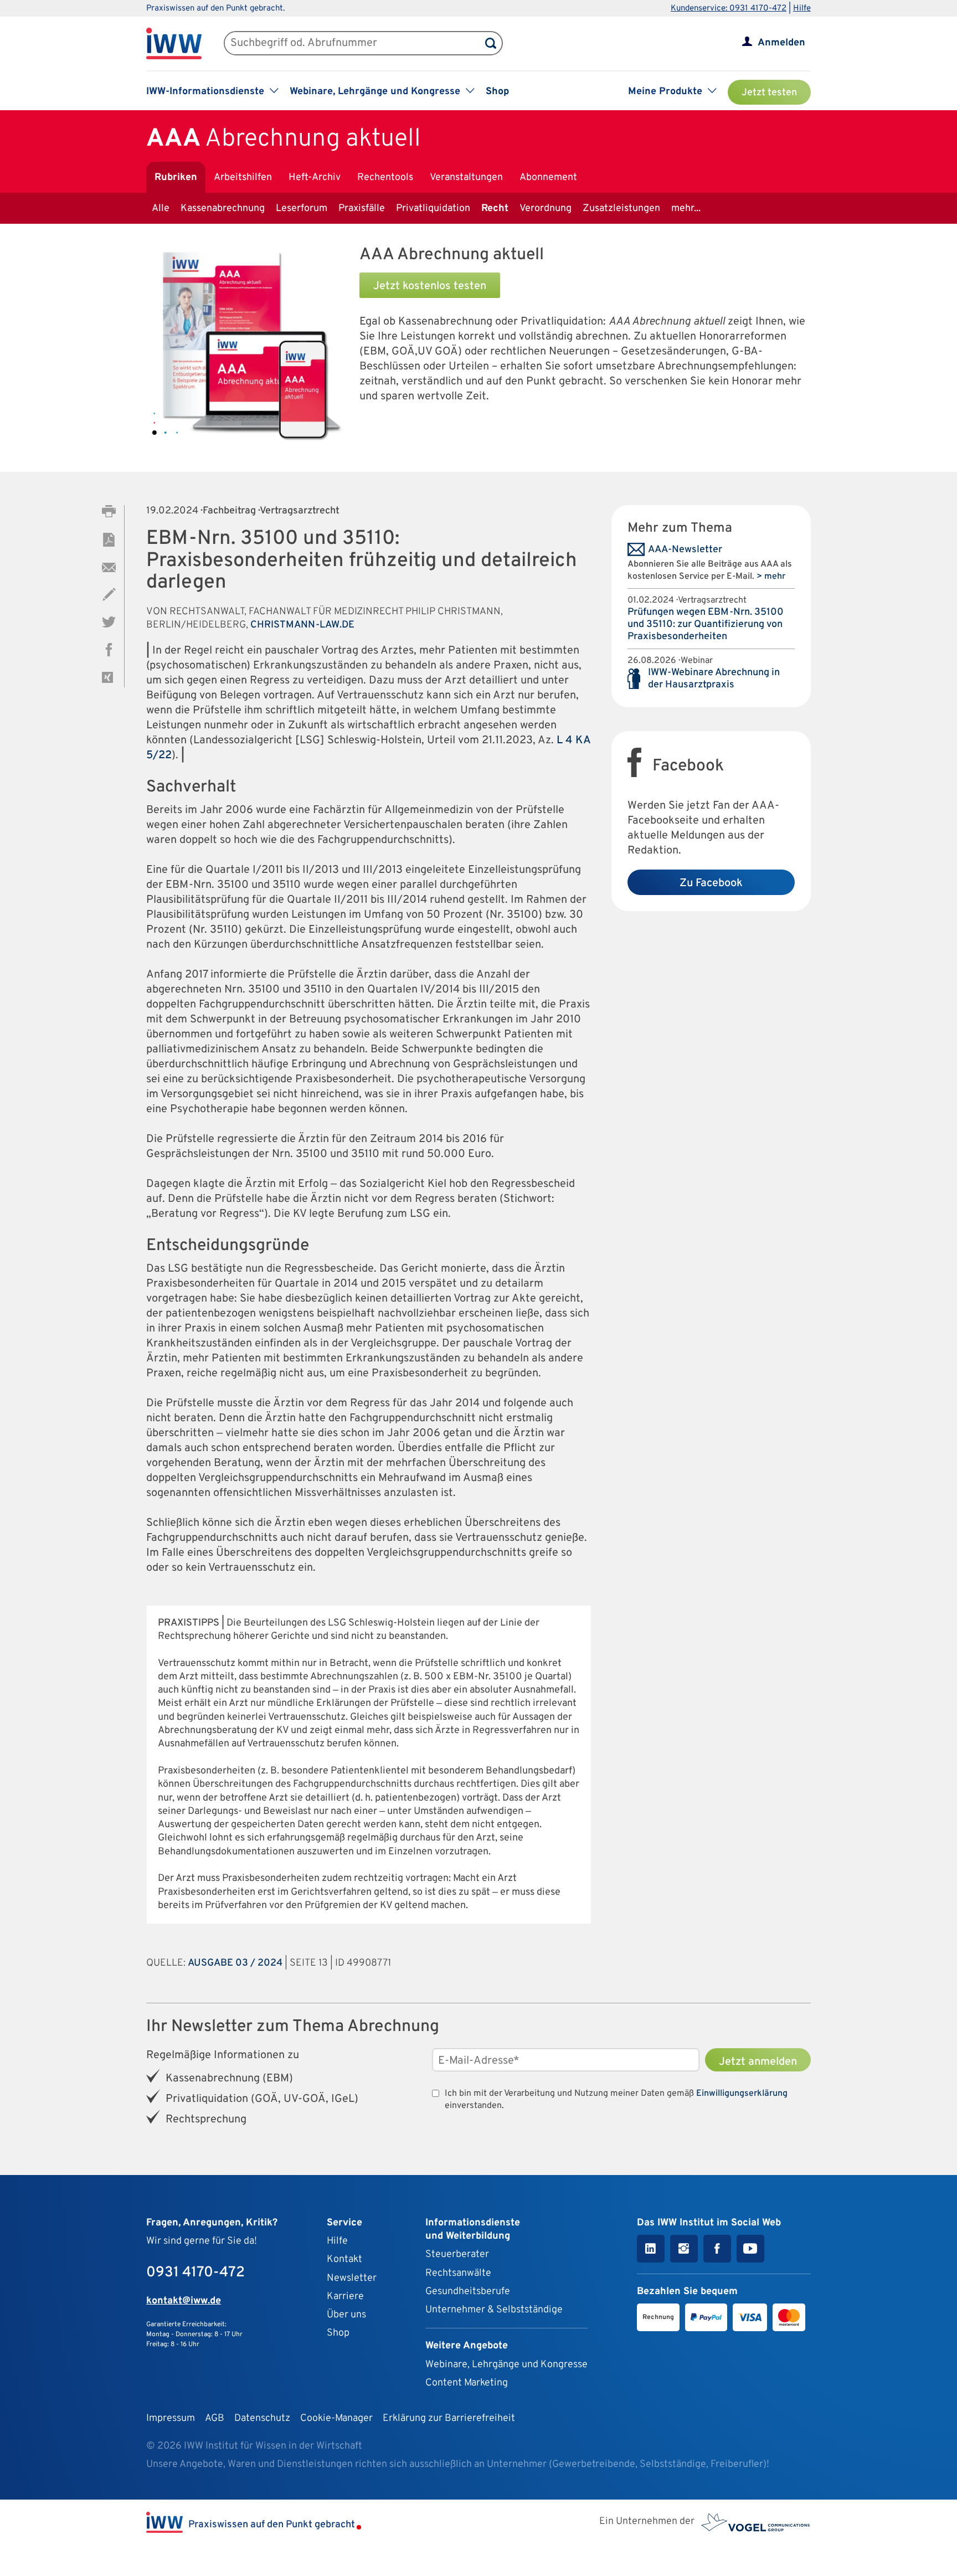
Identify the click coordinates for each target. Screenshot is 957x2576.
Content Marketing (467, 2383)
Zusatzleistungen (621, 209)
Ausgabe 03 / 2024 (235, 1963)
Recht (495, 209)
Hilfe (802, 9)
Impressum (171, 2418)
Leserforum (302, 209)
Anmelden (781, 43)
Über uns (346, 2315)
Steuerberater (457, 2254)
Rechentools (385, 178)
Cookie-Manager (336, 2418)
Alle (161, 209)
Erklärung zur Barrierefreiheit (449, 2418)
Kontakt (344, 2259)
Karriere (345, 2297)
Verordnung (546, 209)
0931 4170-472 (195, 2273)
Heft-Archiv (315, 178)
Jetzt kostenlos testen (430, 286)
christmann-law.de (302, 625)
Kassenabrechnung (223, 209)
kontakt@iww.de (184, 2301)
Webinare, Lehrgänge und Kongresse (506, 2365)
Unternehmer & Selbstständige (494, 2310)
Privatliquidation (433, 209)
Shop (497, 92)
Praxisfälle (362, 209)
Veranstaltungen (466, 178)
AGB (215, 2418)
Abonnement (548, 178)
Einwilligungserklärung (742, 2094)
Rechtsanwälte (458, 2273)
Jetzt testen (769, 93)
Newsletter (352, 2278)
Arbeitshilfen (243, 178)
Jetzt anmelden (758, 2062)
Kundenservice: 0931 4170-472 (729, 9)
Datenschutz (262, 2418)
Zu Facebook (711, 883)
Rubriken (176, 178)
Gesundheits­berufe (468, 2292)
